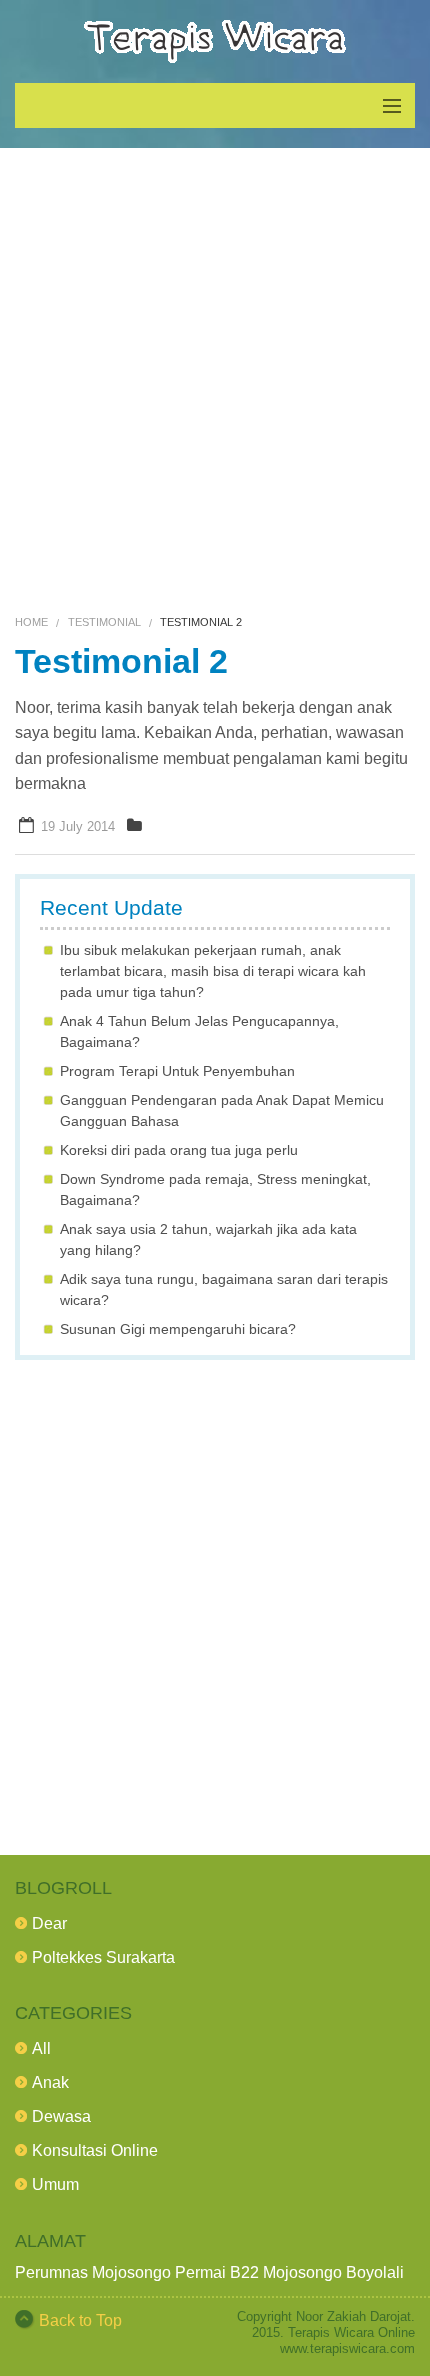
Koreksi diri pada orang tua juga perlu (179, 1150)
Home (31, 622)
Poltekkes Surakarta (103, 1957)
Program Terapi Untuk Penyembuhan (177, 1071)
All (41, 2048)
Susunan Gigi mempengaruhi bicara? (178, 1329)
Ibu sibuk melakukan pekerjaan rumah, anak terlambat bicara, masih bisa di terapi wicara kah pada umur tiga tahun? (213, 971)
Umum (55, 2184)
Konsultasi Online (95, 2150)
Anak (50, 2082)
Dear (49, 1923)
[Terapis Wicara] (215, 41)
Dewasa (61, 2116)
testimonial (104, 622)
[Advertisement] (215, 383)
